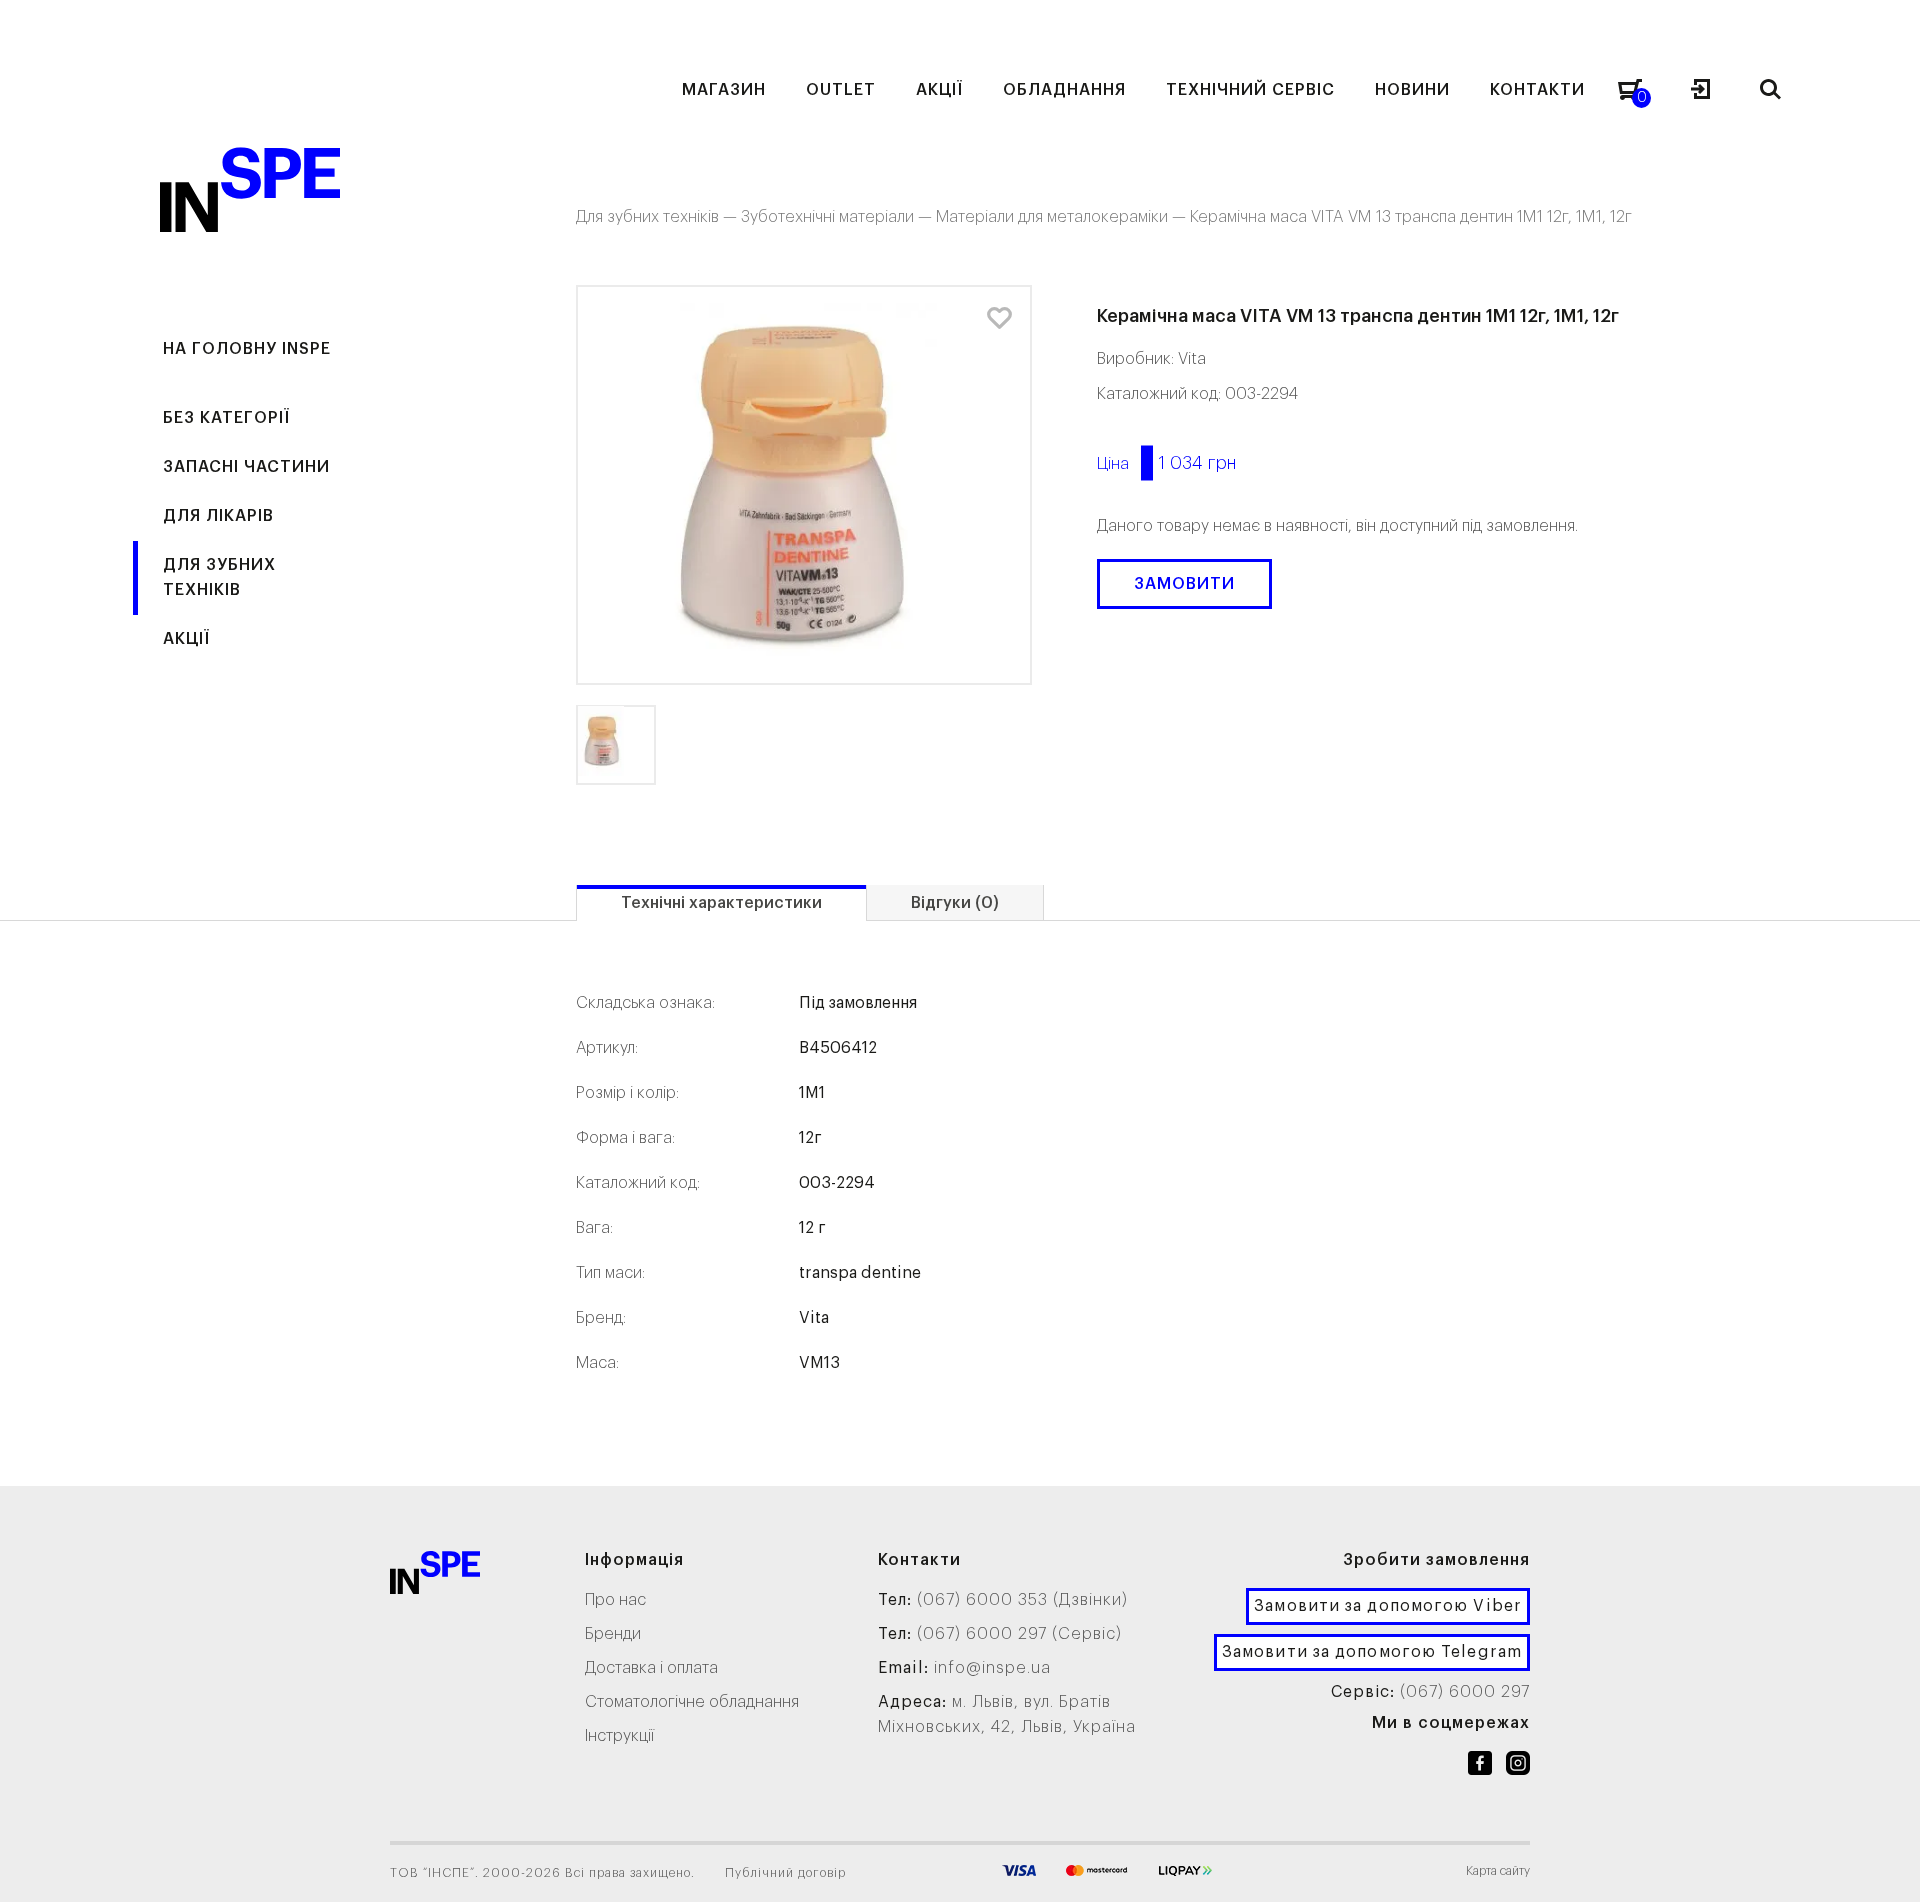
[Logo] (435, 1576)
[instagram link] (1518, 1767)
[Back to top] (1885, 1867)
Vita (1192, 359)
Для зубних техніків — (658, 217)
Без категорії (226, 418)
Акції (186, 639)
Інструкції (619, 1736)
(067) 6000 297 (1465, 1692)
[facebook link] (1480, 1767)
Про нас (615, 1600)
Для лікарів (218, 516)
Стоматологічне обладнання (692, 1702)
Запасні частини (246, 467)
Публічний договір (785, 1873)
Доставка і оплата (651, 1668)
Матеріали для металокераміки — (1063, 217)
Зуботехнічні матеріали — (838, 217)
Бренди (613, 1634)
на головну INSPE (247, 349)
